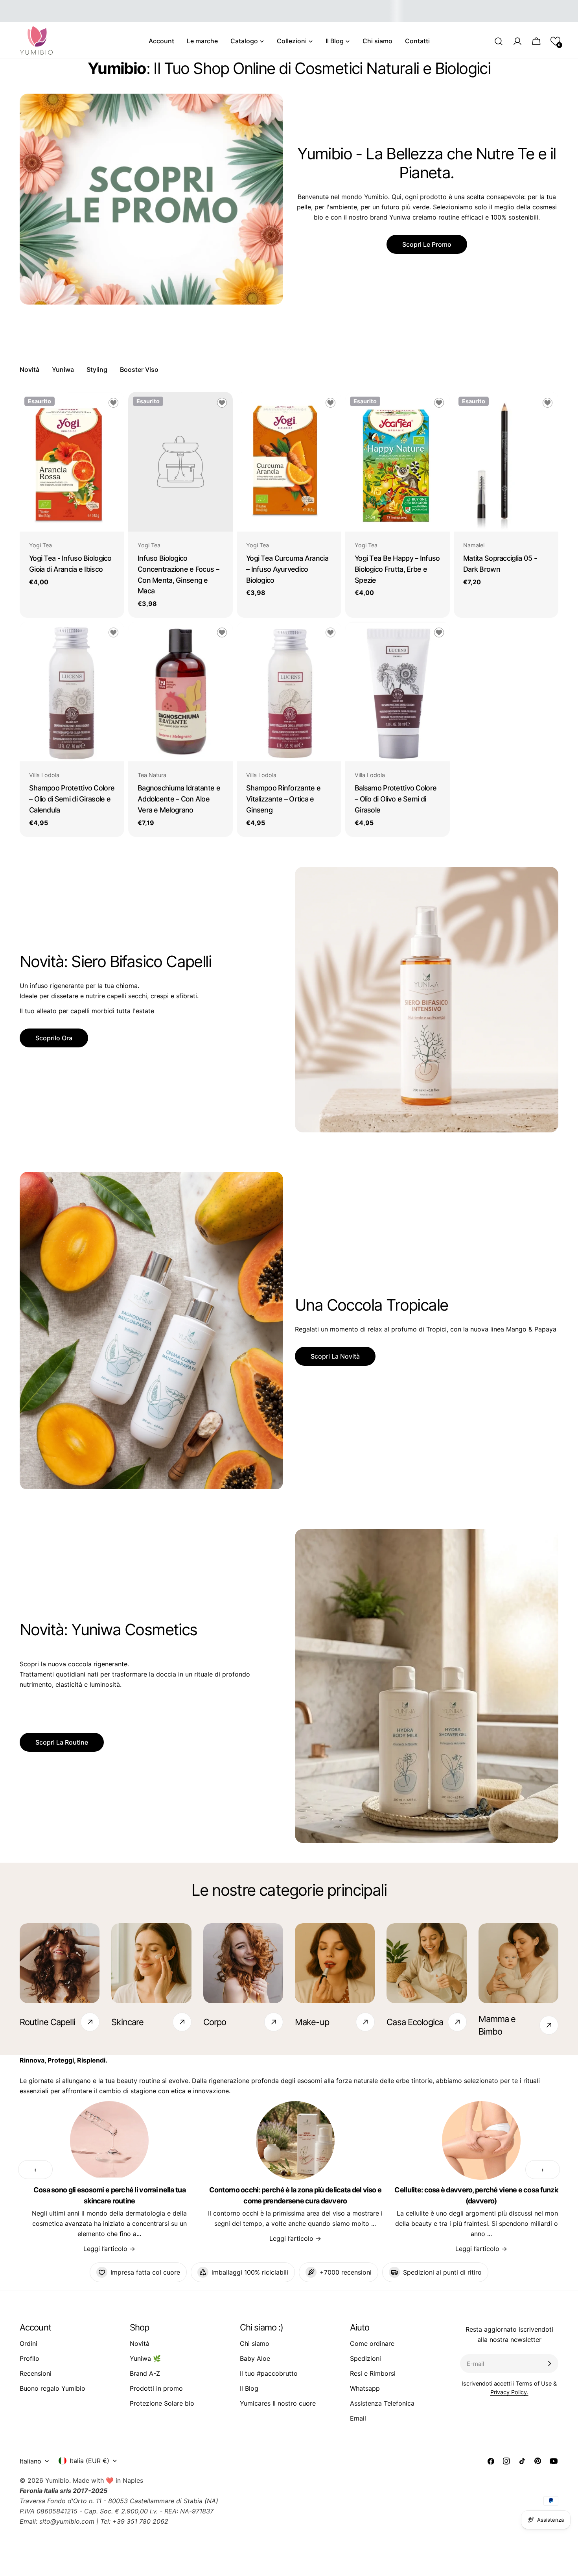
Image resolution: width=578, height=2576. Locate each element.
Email (358, 2418)
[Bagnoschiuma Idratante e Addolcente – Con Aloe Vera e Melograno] (180, 692)
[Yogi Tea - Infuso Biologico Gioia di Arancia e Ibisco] (72, 462)
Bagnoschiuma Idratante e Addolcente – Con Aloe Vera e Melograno (179, 799)
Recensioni (36, 2373)
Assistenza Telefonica (382, 2403)
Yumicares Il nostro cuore (278, 2403)
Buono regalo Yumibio (52, 2388)
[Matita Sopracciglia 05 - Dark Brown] (506, 462)
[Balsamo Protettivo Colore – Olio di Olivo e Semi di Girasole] (398, 692)
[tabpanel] (289, 614)
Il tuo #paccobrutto (269, 2373)
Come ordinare (372, 2343)
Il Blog (249, 2388)
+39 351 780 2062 (140, 2521)
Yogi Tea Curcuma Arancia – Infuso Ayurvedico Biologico (287, 569)
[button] (555, 41)
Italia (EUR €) (89, 2461)
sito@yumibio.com (67, 2521)
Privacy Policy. (509, 2392)
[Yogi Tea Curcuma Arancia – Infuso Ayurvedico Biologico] (289, 462)
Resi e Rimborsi (373, 2373)
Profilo (29, 2358)
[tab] (29, 370)
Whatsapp (365, 2388)
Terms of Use (534, 2383)
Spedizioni (365, 2358)
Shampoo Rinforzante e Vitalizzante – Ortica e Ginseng (283, 799)
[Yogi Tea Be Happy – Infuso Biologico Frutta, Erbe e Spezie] (398, 462)
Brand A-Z (145, 2373)
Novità (140, 2343)
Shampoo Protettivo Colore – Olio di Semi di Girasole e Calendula (72, 799)
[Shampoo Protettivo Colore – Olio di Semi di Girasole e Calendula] (72, 692)
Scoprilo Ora (54, 1038)
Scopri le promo (427, 244)
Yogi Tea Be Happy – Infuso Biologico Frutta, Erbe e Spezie (397, 569)
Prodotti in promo (156, 2388)
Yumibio (57, 2480)
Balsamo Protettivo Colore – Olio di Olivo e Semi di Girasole (396, 799)
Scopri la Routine (62, 1742)
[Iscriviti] (549, 2364)
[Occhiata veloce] (113, 409)
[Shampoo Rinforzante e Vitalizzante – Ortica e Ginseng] (289, 692)
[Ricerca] (499, 41)
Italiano (30, 2461)
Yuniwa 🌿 (145, 2358)
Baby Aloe (255, 2358)
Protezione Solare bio (162, 2403)
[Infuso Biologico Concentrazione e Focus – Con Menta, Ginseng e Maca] (180, 462)
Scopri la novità (335, 1356)
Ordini (29, 2343)
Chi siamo (255, 2343)
